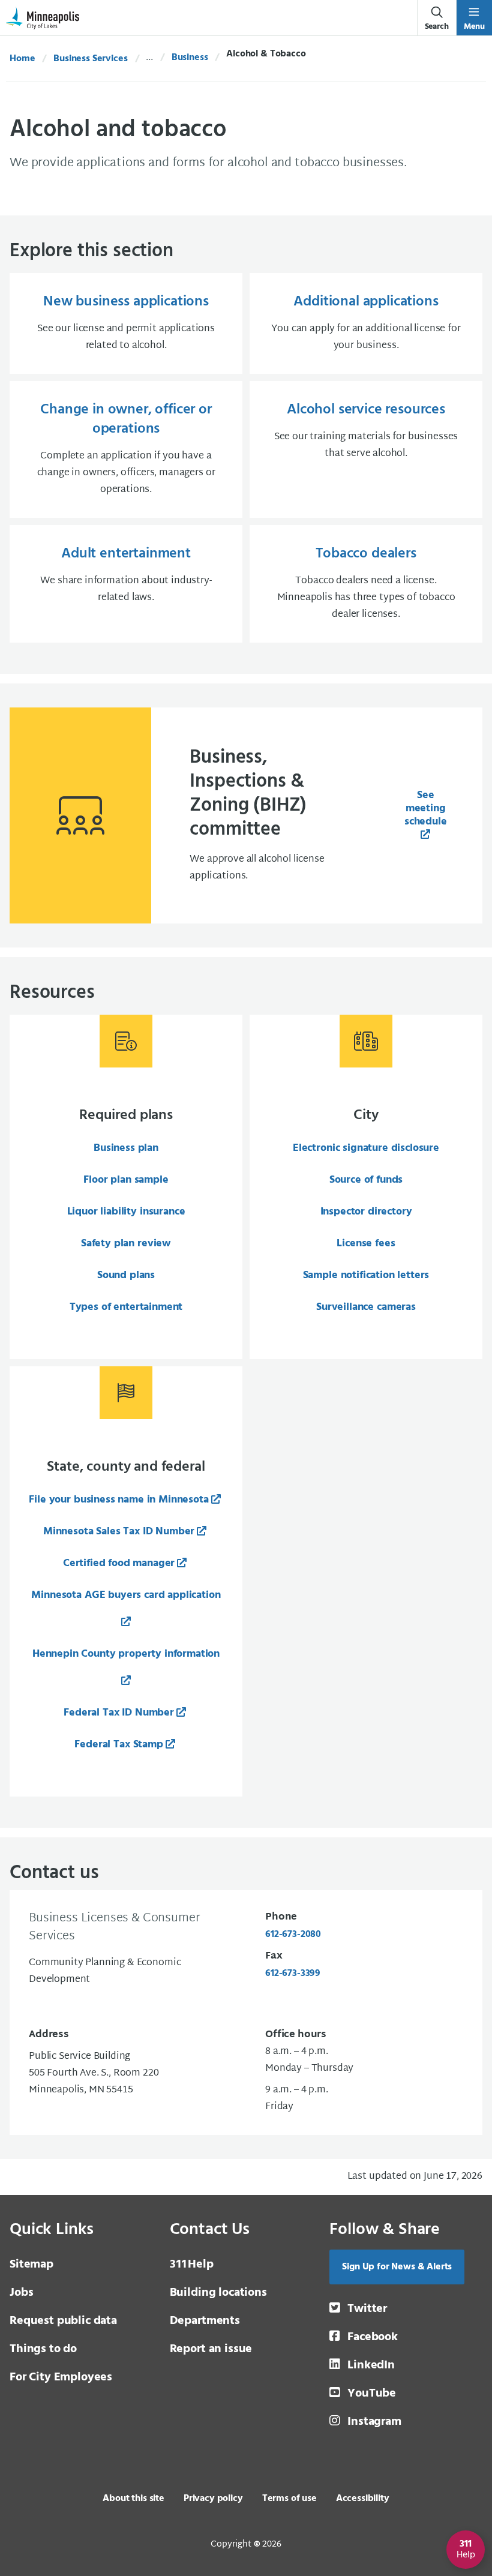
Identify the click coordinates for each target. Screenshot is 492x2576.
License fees (366, 1244)
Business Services (90, 59)
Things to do (43, 2349)
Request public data (63, 2321)
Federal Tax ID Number (119, 1713)
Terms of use (289, 2499)
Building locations (218, 2293)
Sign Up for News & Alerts (397, 2267)
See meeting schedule (426, 809)
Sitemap (31, 2265)
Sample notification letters (366, 1275)
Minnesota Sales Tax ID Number (119, 1532)
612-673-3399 (293, 1974)
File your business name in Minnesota (118, 1500)
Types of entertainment (126, 1307)
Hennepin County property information (126, 1654)
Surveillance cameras (366, 1307)
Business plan (126, 1148)
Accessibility (363, 2499)
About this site (133, 2499)
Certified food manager (119, 1563)
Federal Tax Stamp (118, 1745)
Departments (205, 2321)
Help (192, 2265)
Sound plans (126, 1275)
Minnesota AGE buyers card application (126, 1595)
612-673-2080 (293, 1935)
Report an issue (211, 2349)
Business (190, 58)
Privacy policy (213, 2499)
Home (22, 59)
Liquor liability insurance (126, 1212)
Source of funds (366, 1180)
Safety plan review (126, 1244)
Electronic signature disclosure (366, 1148)
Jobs (21, 2293)
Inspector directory (366, 1212)
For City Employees (61, 2377)
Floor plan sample (126, 1180)
